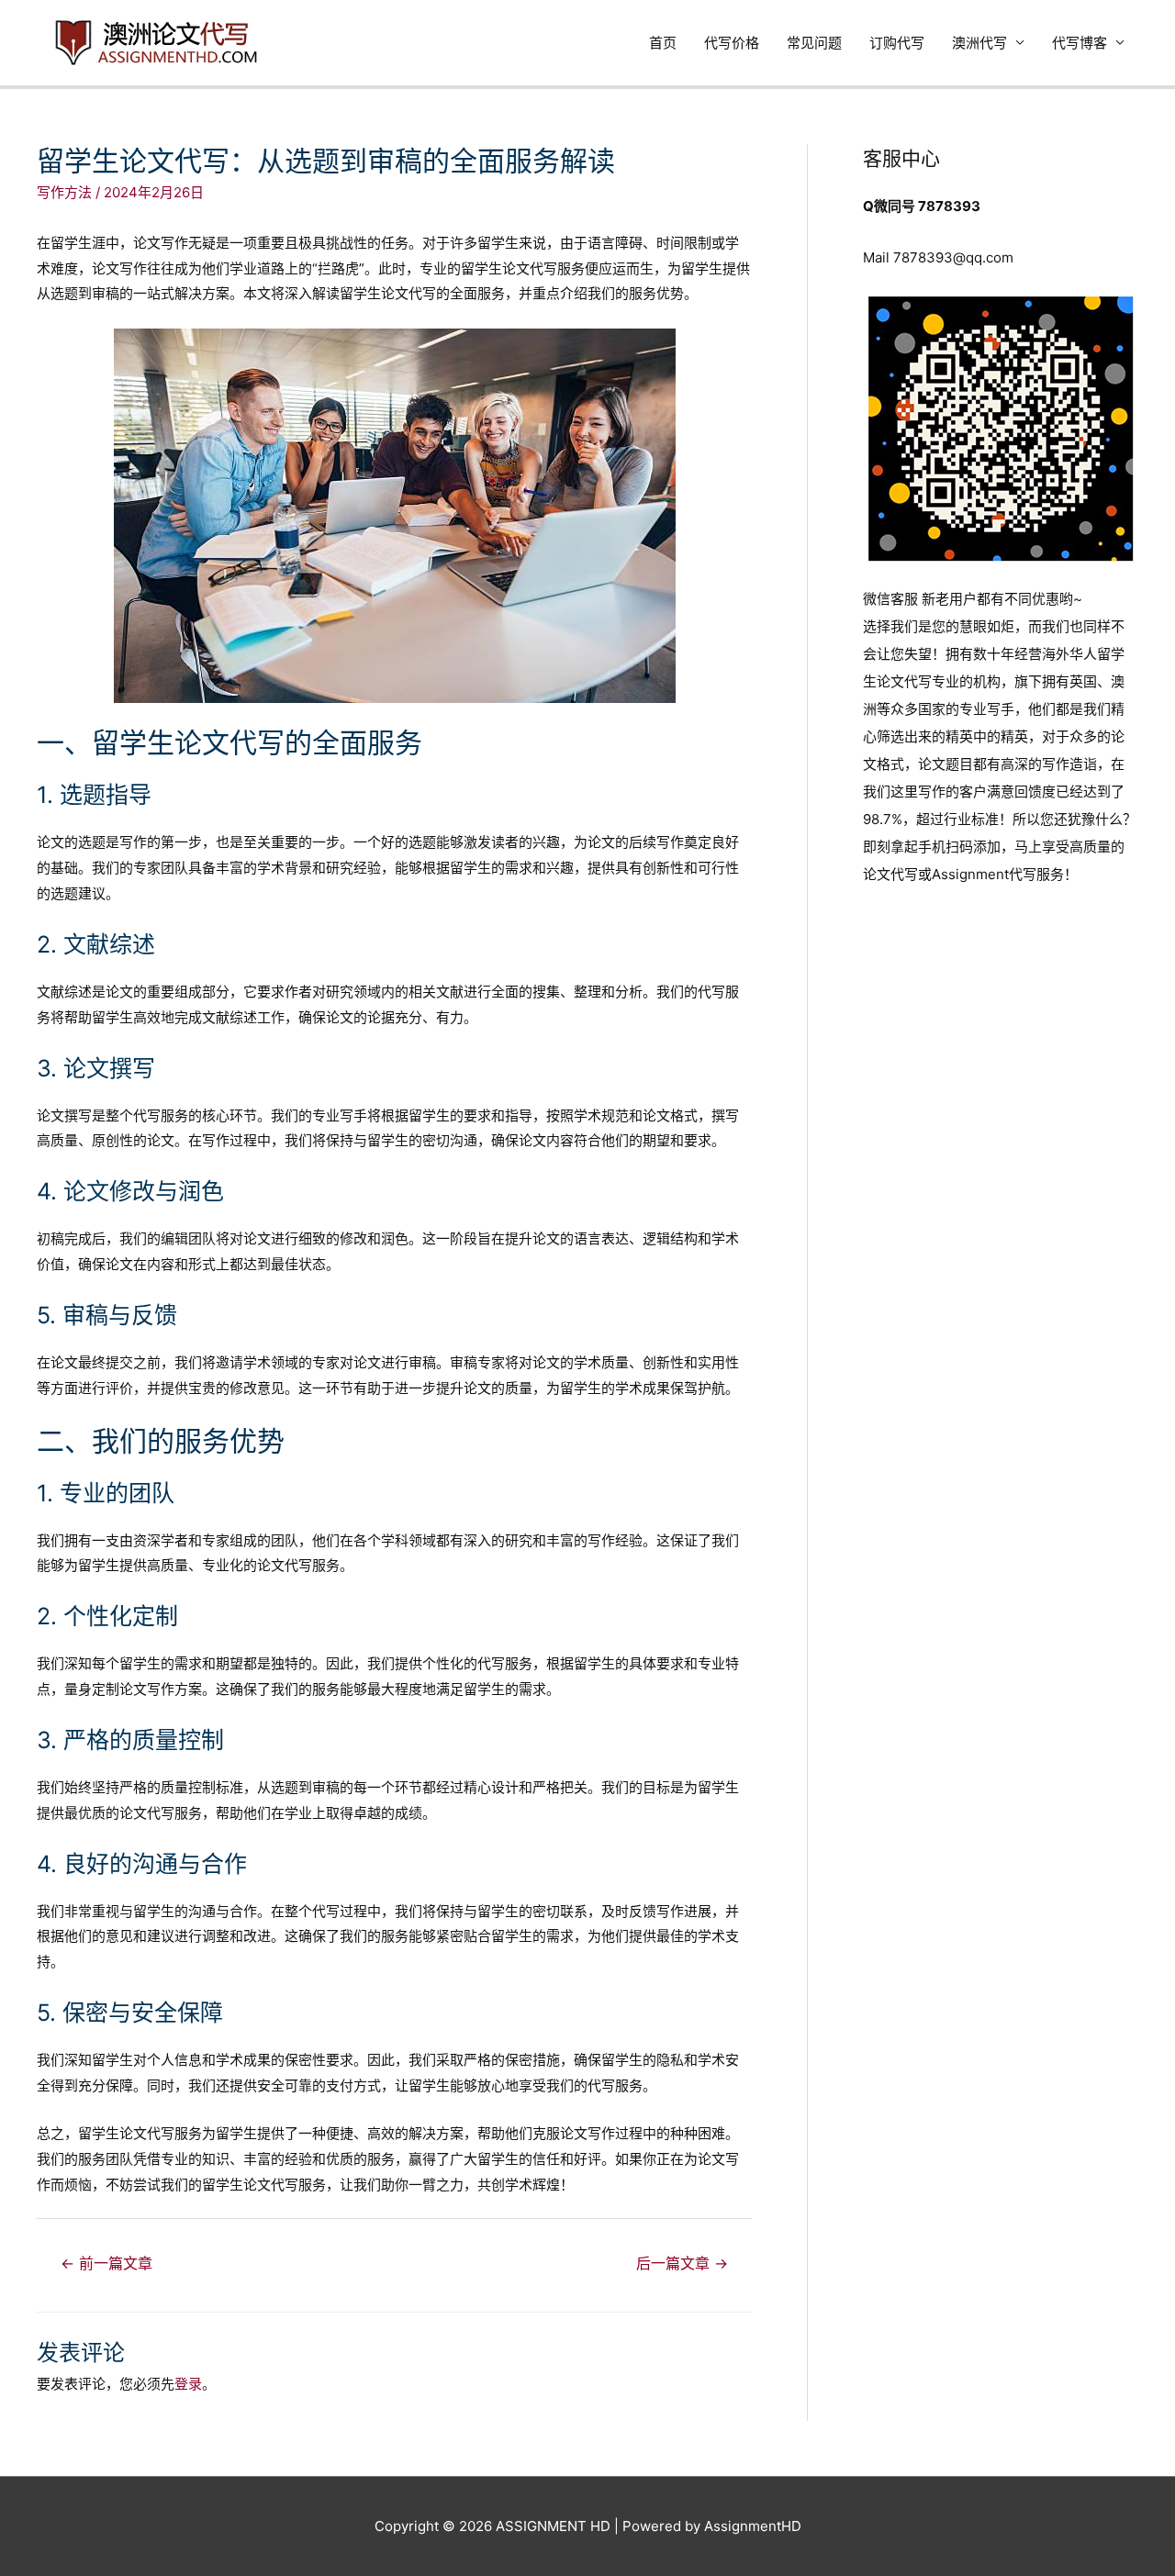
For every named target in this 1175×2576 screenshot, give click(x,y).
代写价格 (732, 43)
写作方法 (64, 192)
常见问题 (814, 43)
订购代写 (897, 43)
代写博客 (1080, 43)
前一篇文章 (106, 2264)
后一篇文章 (682, 2264)
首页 (663, 43)
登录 (188, 2384)
